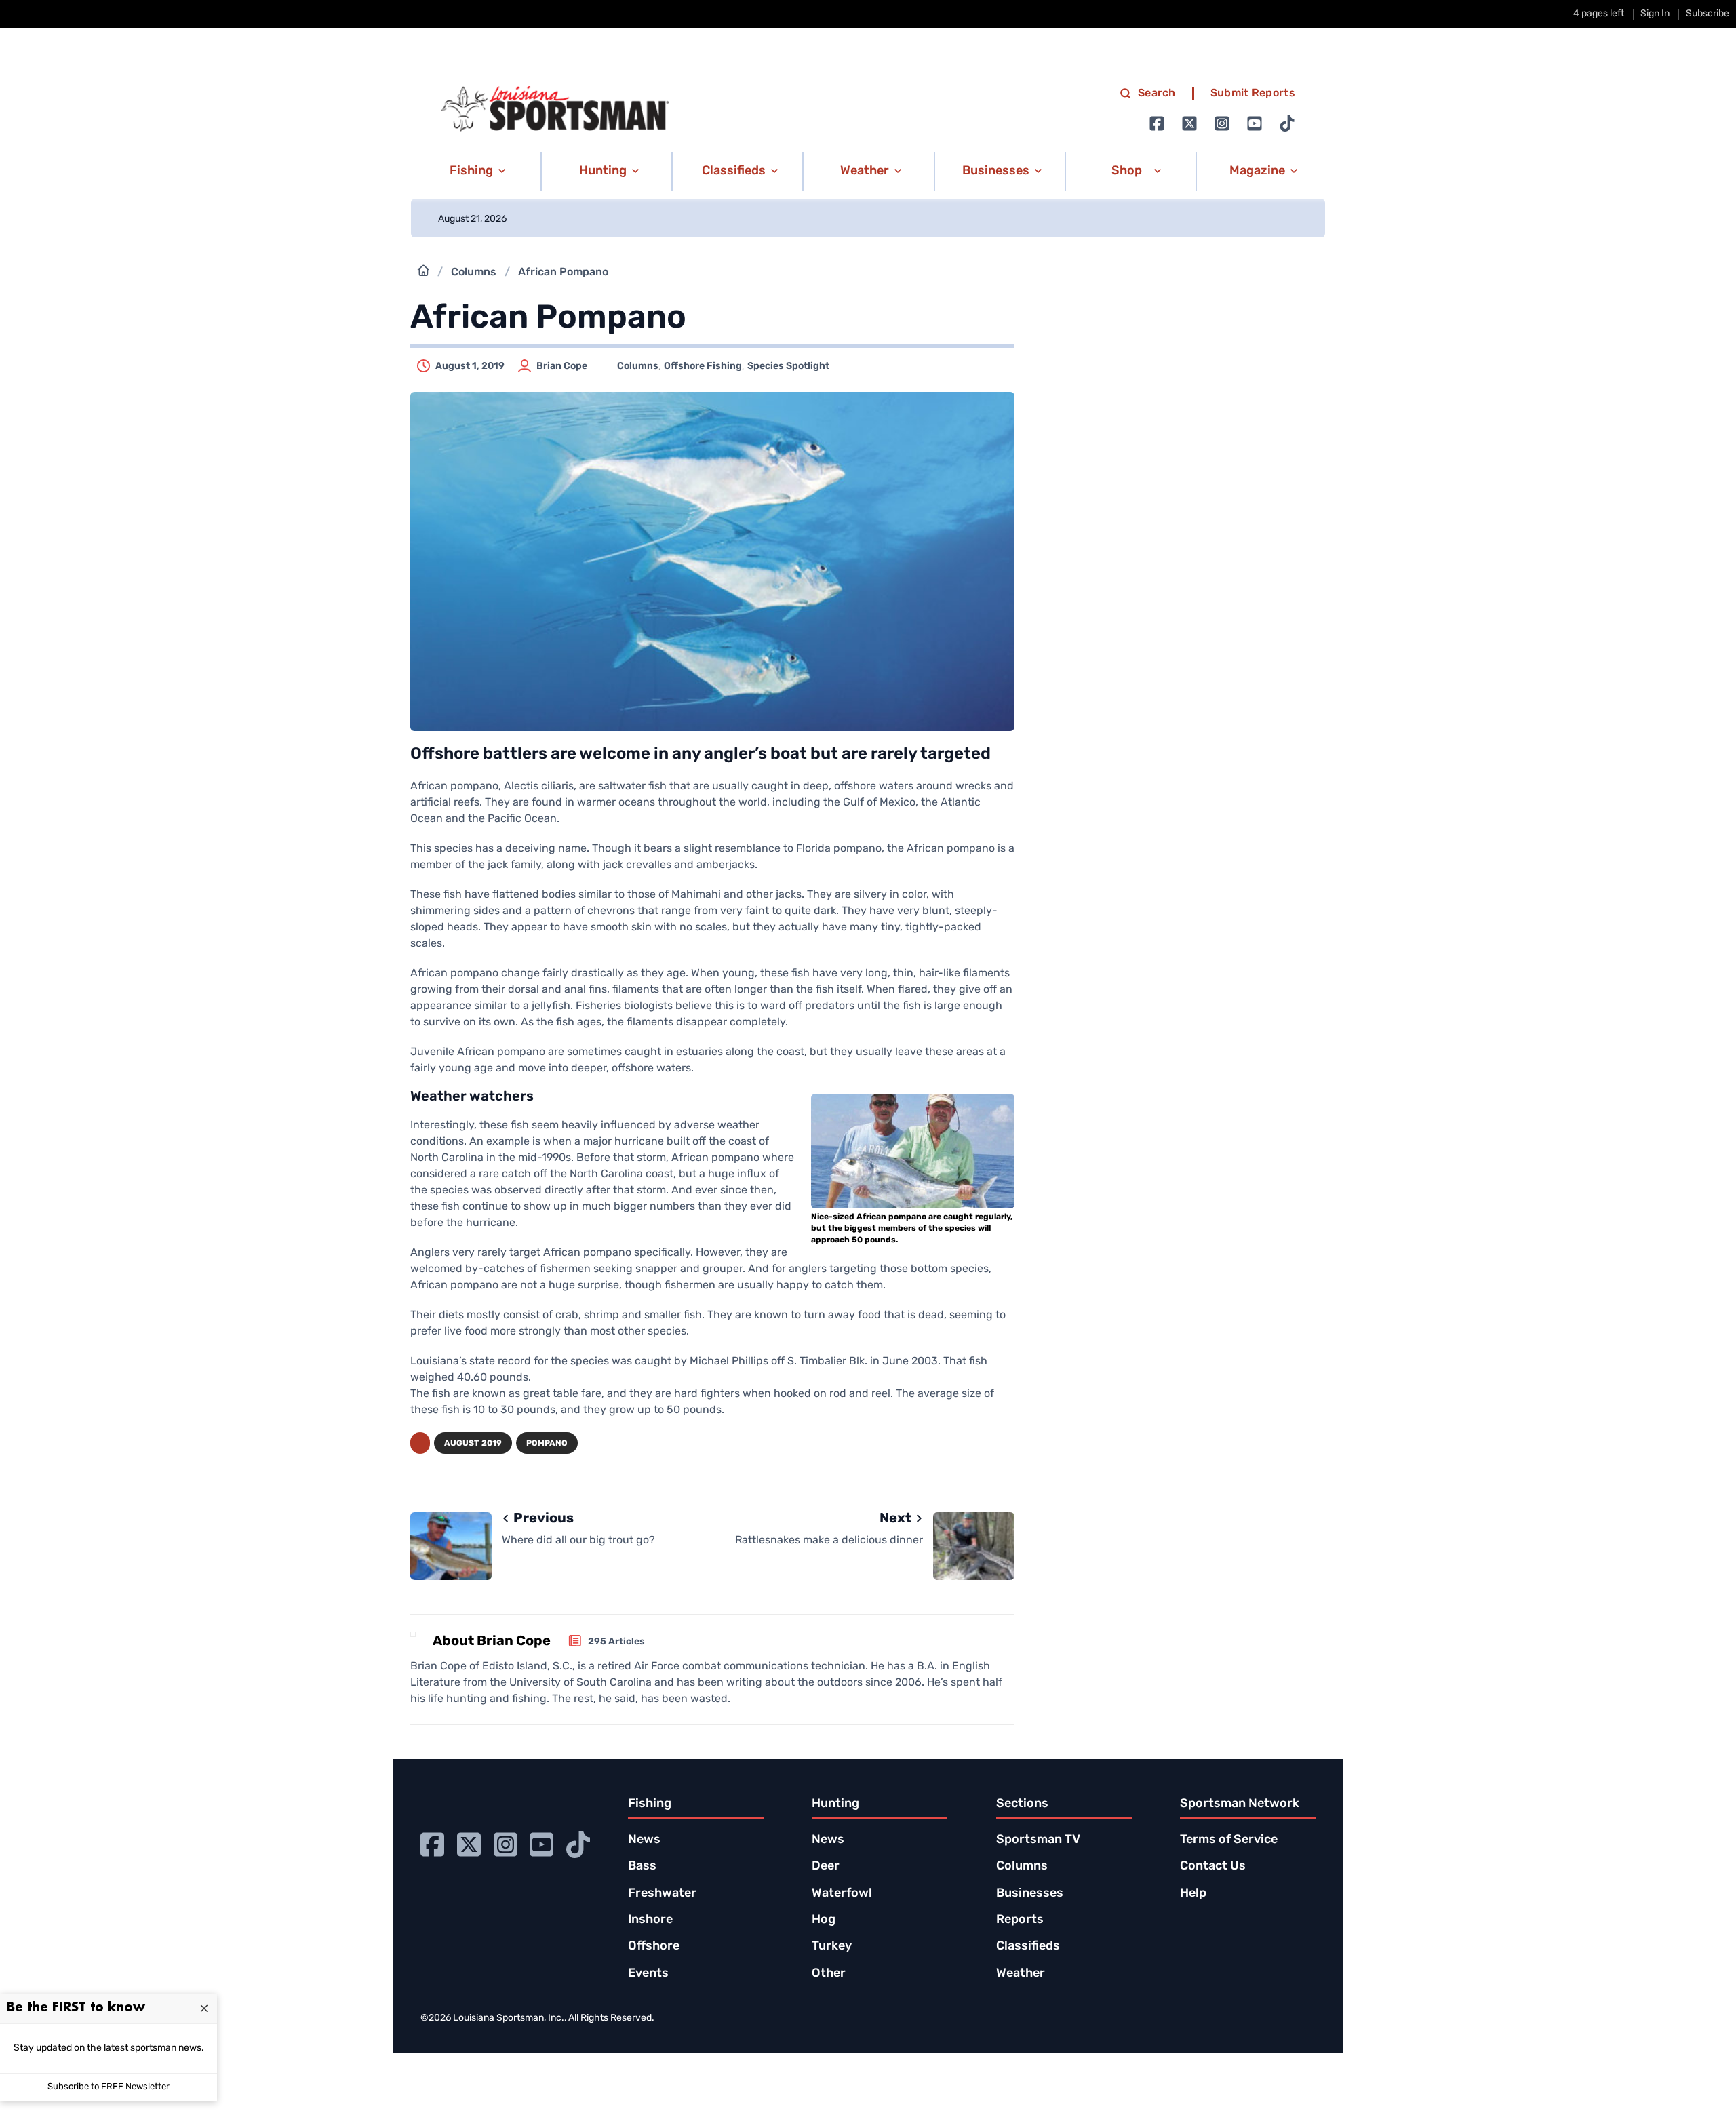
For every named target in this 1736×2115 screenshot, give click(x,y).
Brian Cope (562, 367)
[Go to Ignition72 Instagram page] (1222, 123)
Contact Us (1213, 1867)
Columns (474, 273)
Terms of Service (1229, 1840)
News (644, 1840)
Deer (826, 1867)
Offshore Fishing (703, 367)
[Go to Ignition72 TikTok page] (1287, 123)
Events (648, 1974)
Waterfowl (842, 1894)
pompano (547, 1444)
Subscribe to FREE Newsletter (108, 2087)
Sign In (1655, 14)
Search (1157, 94)
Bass (642, 1867)
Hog (824, 1920)
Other (829, 1974)
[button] (475, 172)
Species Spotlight (788, 367)
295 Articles (616, 1642)
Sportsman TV (1038, 1840)
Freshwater (662, 1894)
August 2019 (473, 1444)
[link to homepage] (555, 109)
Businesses (1030, 1894)
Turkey (832, 1947)
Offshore (654, 1947)
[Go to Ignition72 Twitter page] (1189, 123)
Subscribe (1708, 14)
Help (1193, 1894)
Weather (1021, 1974)
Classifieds (1028, 1947)
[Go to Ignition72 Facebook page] (1157, 123)
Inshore (650, 1920)
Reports (1020, 1920)
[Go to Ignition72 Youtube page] (1255, 123)
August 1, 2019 (470, 367)
